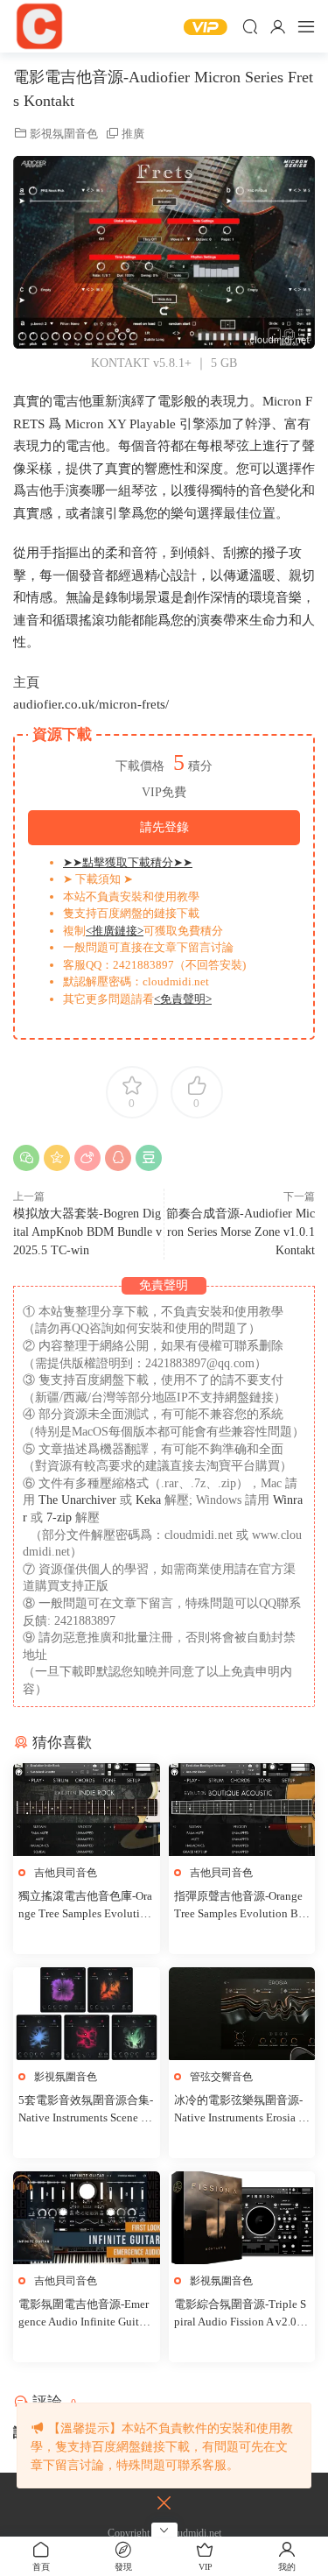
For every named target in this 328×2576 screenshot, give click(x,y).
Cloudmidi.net (39, 26)
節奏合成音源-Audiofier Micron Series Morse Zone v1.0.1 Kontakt (241, 1232)
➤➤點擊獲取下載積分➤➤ (128, 862)
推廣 (133, 134)
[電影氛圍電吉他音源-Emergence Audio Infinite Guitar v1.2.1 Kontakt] (87, 2218)
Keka (148, 1500)
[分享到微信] (26, 1158)
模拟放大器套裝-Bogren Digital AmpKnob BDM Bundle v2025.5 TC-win (87, 1232)
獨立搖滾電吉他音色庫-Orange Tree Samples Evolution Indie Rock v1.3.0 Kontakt (85, 1906)
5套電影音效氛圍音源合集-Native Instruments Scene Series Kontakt (86, 2110)
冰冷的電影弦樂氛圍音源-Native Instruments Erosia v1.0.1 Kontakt (239, 2110)
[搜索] (250, 26)
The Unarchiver (77, 1500)
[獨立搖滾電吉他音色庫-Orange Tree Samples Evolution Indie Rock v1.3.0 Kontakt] (87, 1810)
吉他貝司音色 (66, 1873)
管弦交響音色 (221, 2077)
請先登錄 (164, 827)
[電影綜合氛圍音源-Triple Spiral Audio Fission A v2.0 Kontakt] (242, 2218)
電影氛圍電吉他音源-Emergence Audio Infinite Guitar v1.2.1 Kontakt (84, 2314)
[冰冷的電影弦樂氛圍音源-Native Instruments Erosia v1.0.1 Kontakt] (242, 2014)
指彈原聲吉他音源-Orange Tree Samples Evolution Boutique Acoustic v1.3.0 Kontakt (241, 1906)
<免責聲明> (183, 999)
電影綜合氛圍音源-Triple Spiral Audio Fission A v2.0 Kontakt (241, 2314)
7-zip (61, 1517)
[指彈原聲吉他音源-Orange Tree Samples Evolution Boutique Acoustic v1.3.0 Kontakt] (242, 1810)
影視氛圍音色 (64, 134)
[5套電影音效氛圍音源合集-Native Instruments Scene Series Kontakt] (87, 2014)
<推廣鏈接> (115, 931)
